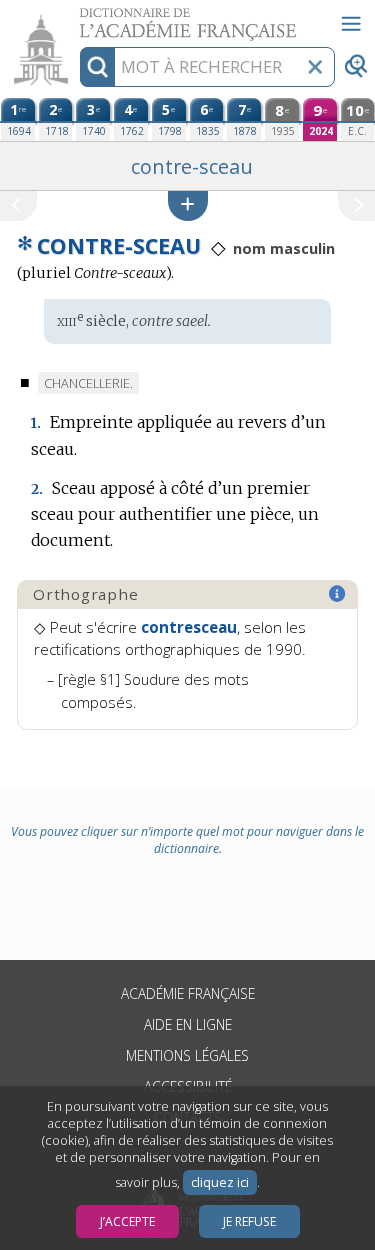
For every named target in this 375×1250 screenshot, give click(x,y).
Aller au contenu (77, 17)
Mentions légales (187, 1055)
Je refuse (249, 1221)
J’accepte (127, 1221)
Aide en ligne (188, 1024)
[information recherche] (97, 67)
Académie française (188, 993)
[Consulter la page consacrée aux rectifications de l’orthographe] (338, 594)
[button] (188, 205)
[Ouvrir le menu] (351, 24)
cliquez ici (220, 1182)
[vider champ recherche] (315, 67)
